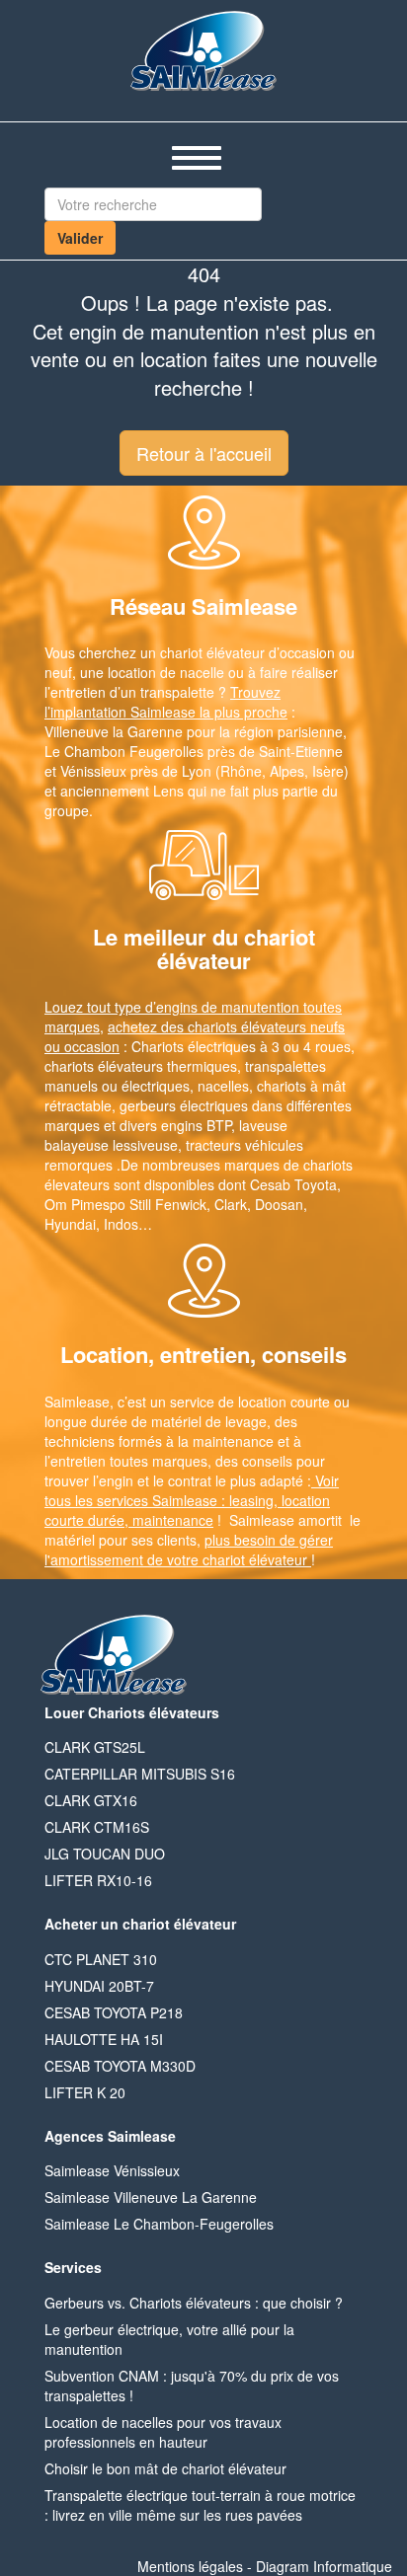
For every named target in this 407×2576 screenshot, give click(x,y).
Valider (80, 238)
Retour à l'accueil (204, 453)
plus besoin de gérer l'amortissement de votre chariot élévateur (189, 1550)
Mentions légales (190, 2566)
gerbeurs (148, 1105)
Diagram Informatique (324, 2566)
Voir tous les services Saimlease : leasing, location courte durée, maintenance (192, 1500)
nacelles (223, 1086)
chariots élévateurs (104, 1066)
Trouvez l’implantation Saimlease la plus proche (166, 702)
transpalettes (285, 1066)
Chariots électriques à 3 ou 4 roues (241, 1046)
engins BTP (196, 1125)
